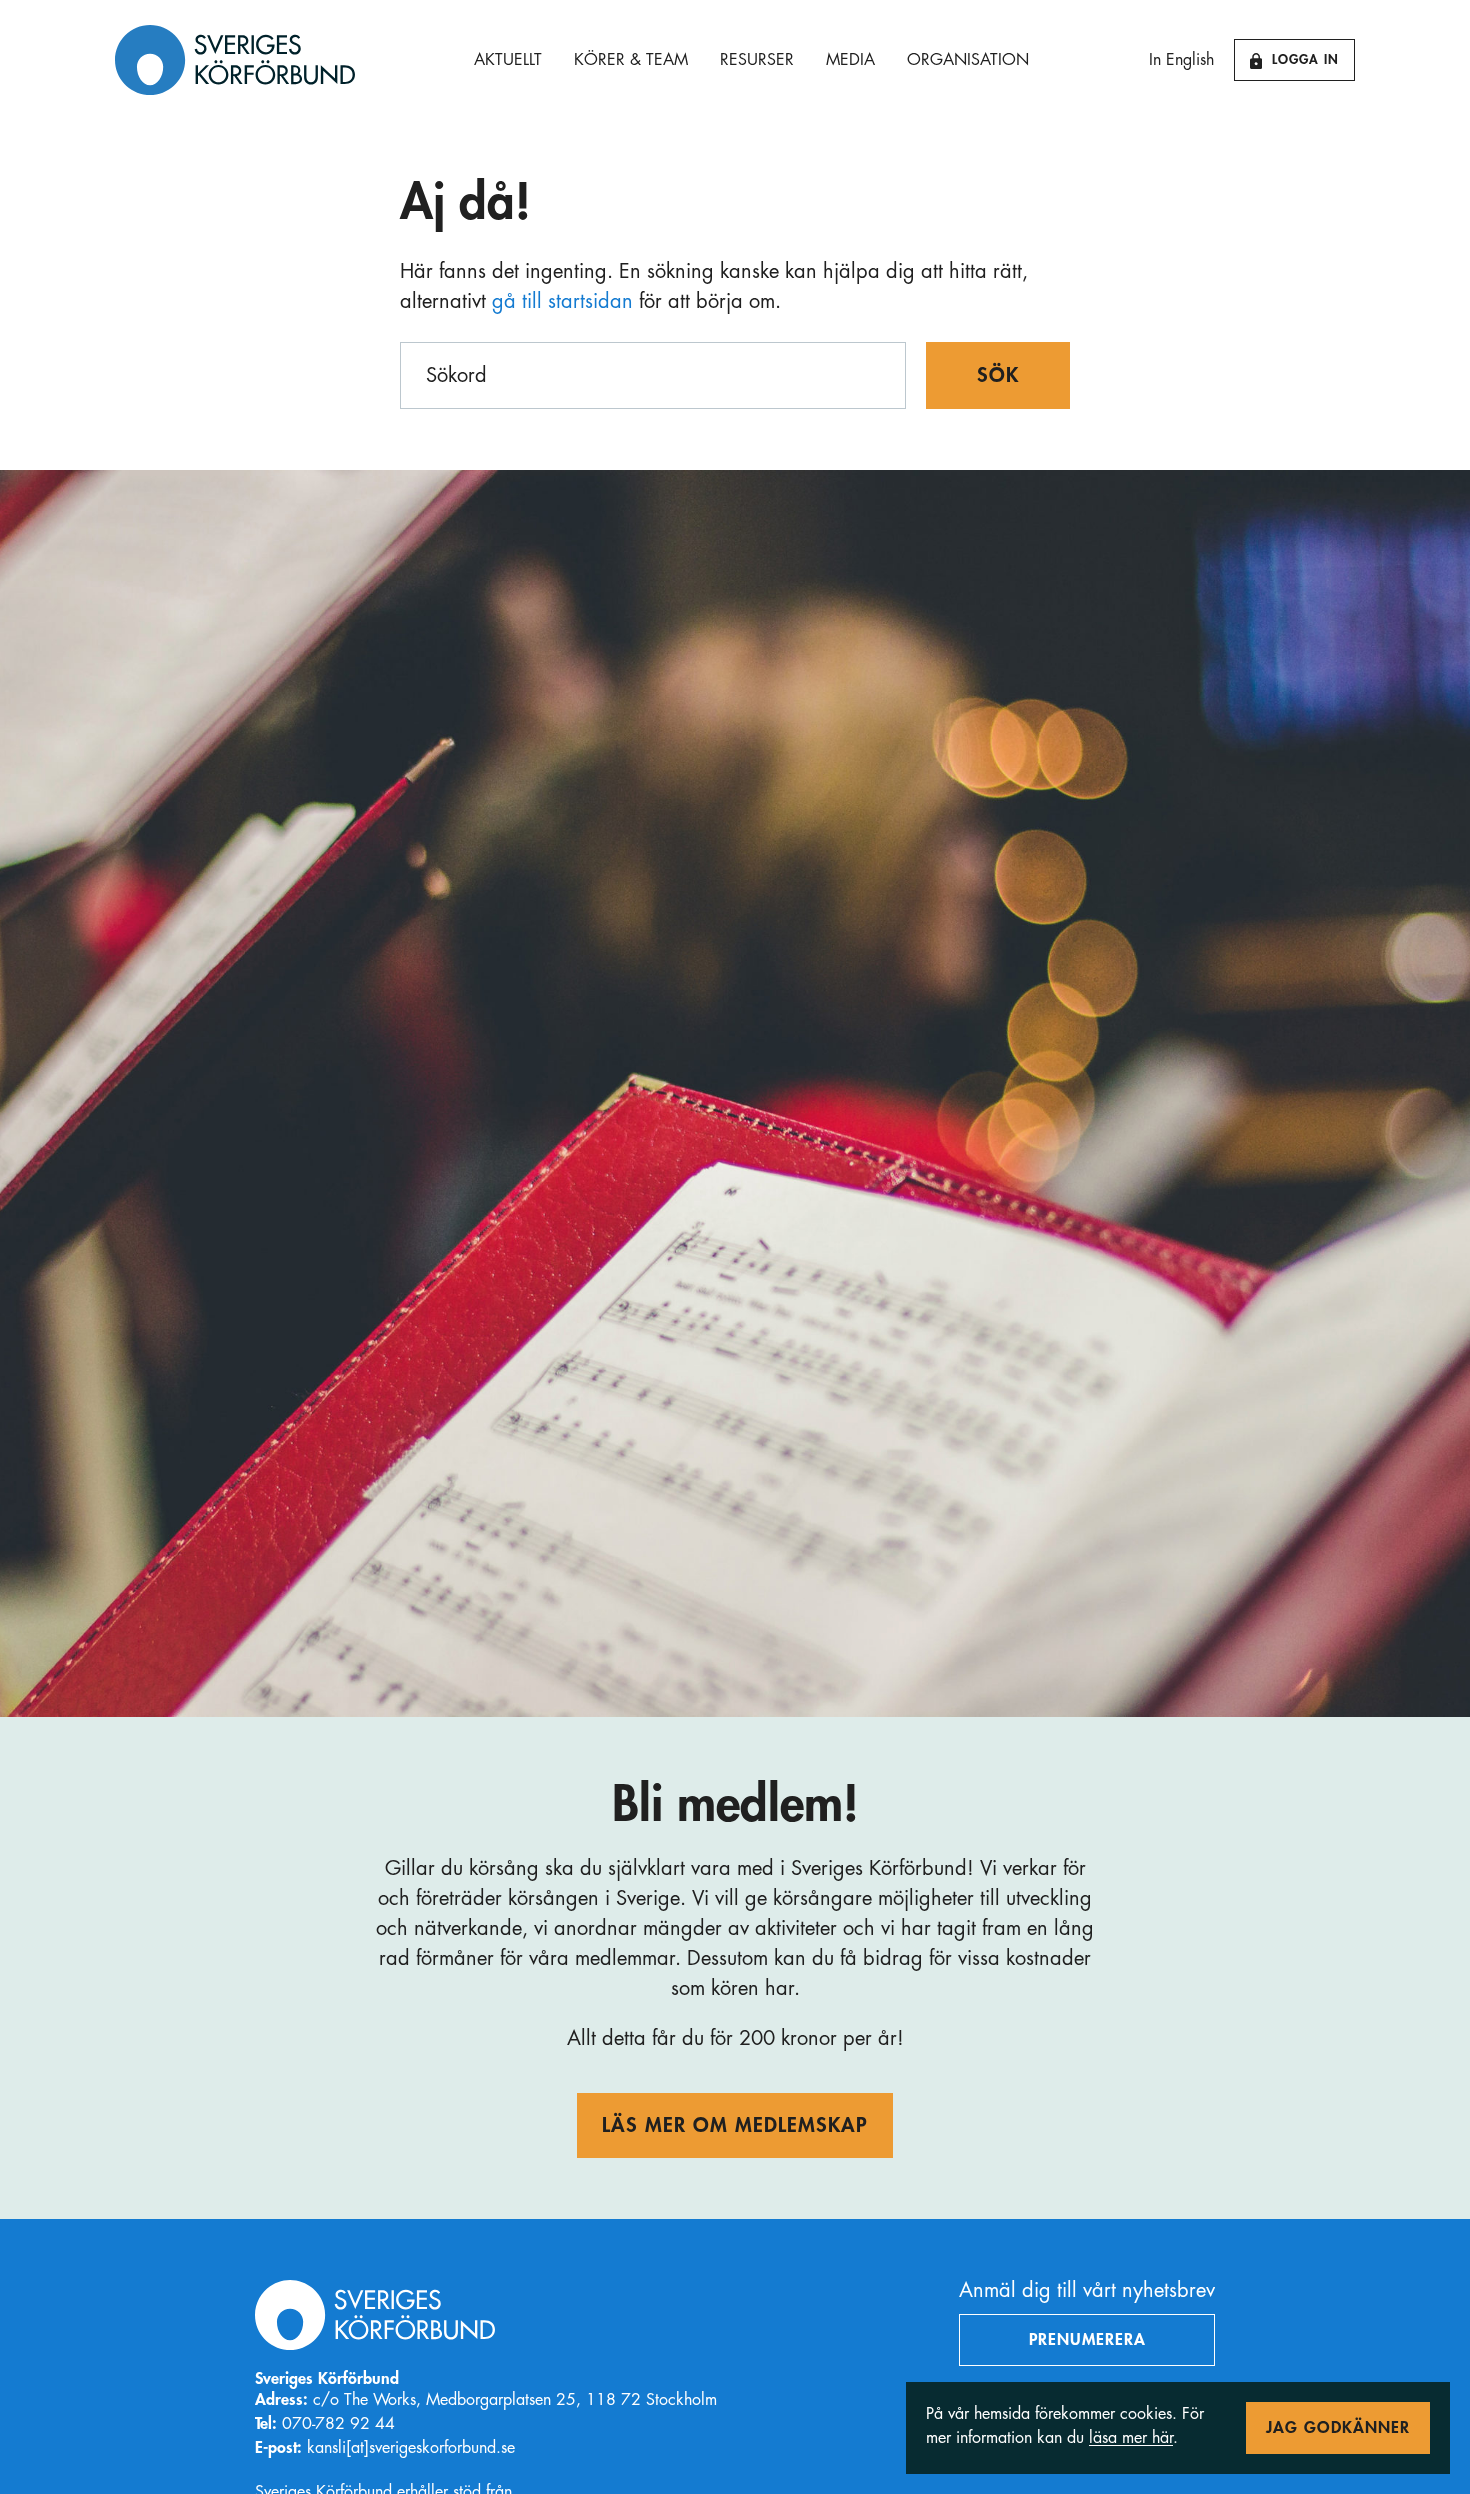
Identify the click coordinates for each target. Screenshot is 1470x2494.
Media (850, 60)
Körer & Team (631, 60)
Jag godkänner (1338, 2428)
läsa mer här (1131, 2438)
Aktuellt (508, 60)
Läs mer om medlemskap (735, 2125)
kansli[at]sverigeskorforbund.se (411, 2448)
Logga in (1305, 59)
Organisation (968, 60)
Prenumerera (1087, 2340)
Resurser (757, 60)
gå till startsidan (562, 301)
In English (1181, 60)
